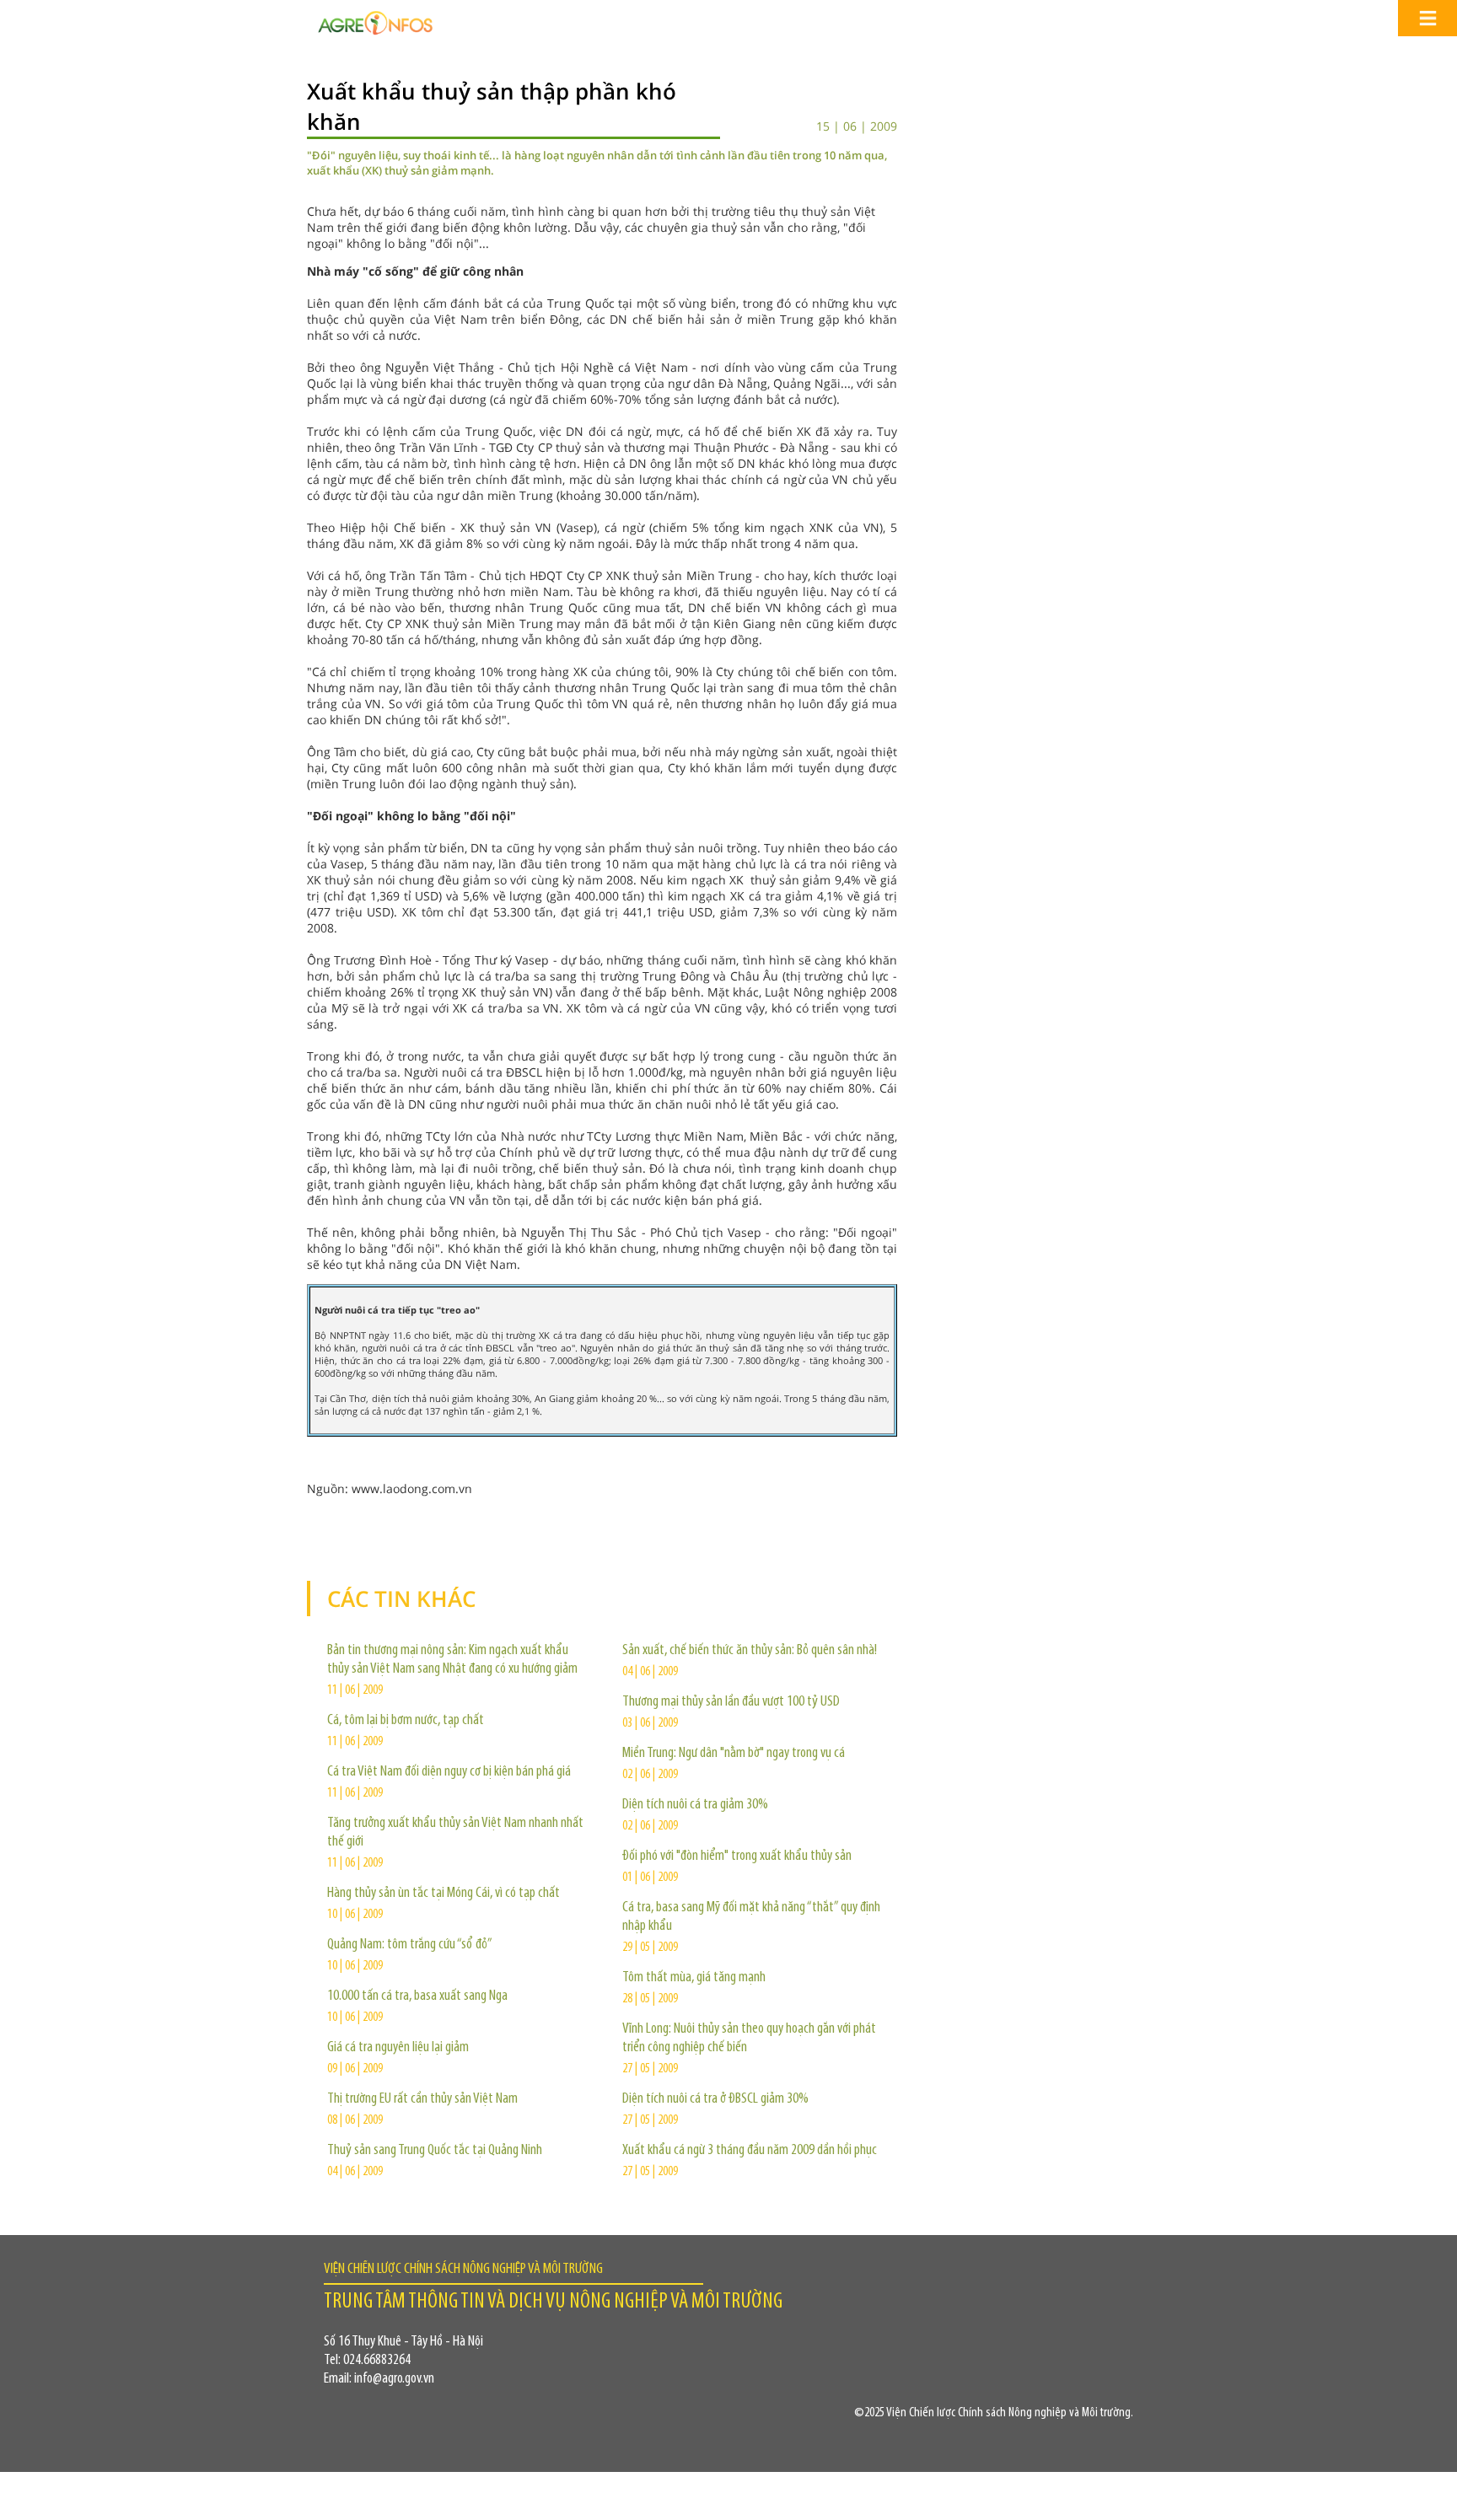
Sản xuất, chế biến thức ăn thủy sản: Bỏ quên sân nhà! (750, 1651)
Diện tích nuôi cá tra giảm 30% (695, 1805)
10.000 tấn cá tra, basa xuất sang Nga (417, 1996)
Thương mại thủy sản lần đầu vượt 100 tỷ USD (731, 1702)
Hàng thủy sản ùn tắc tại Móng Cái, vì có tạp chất (444, 1894)
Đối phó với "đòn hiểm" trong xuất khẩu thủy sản (737, 1856)
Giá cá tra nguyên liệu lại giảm (398, 2048)
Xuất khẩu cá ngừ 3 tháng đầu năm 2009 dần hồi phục (750, 2151)
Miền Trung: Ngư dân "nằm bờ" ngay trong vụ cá (734, 1754)
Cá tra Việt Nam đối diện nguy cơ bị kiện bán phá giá (449, 1772)
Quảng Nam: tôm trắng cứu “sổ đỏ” (410, 1945)
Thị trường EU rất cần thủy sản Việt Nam (422, 2099)
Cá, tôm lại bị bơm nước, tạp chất (406, 1721)
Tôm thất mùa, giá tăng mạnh (694, 1978)
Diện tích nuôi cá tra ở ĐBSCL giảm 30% (715, 2099)
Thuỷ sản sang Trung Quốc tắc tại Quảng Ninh (435, 2151)
